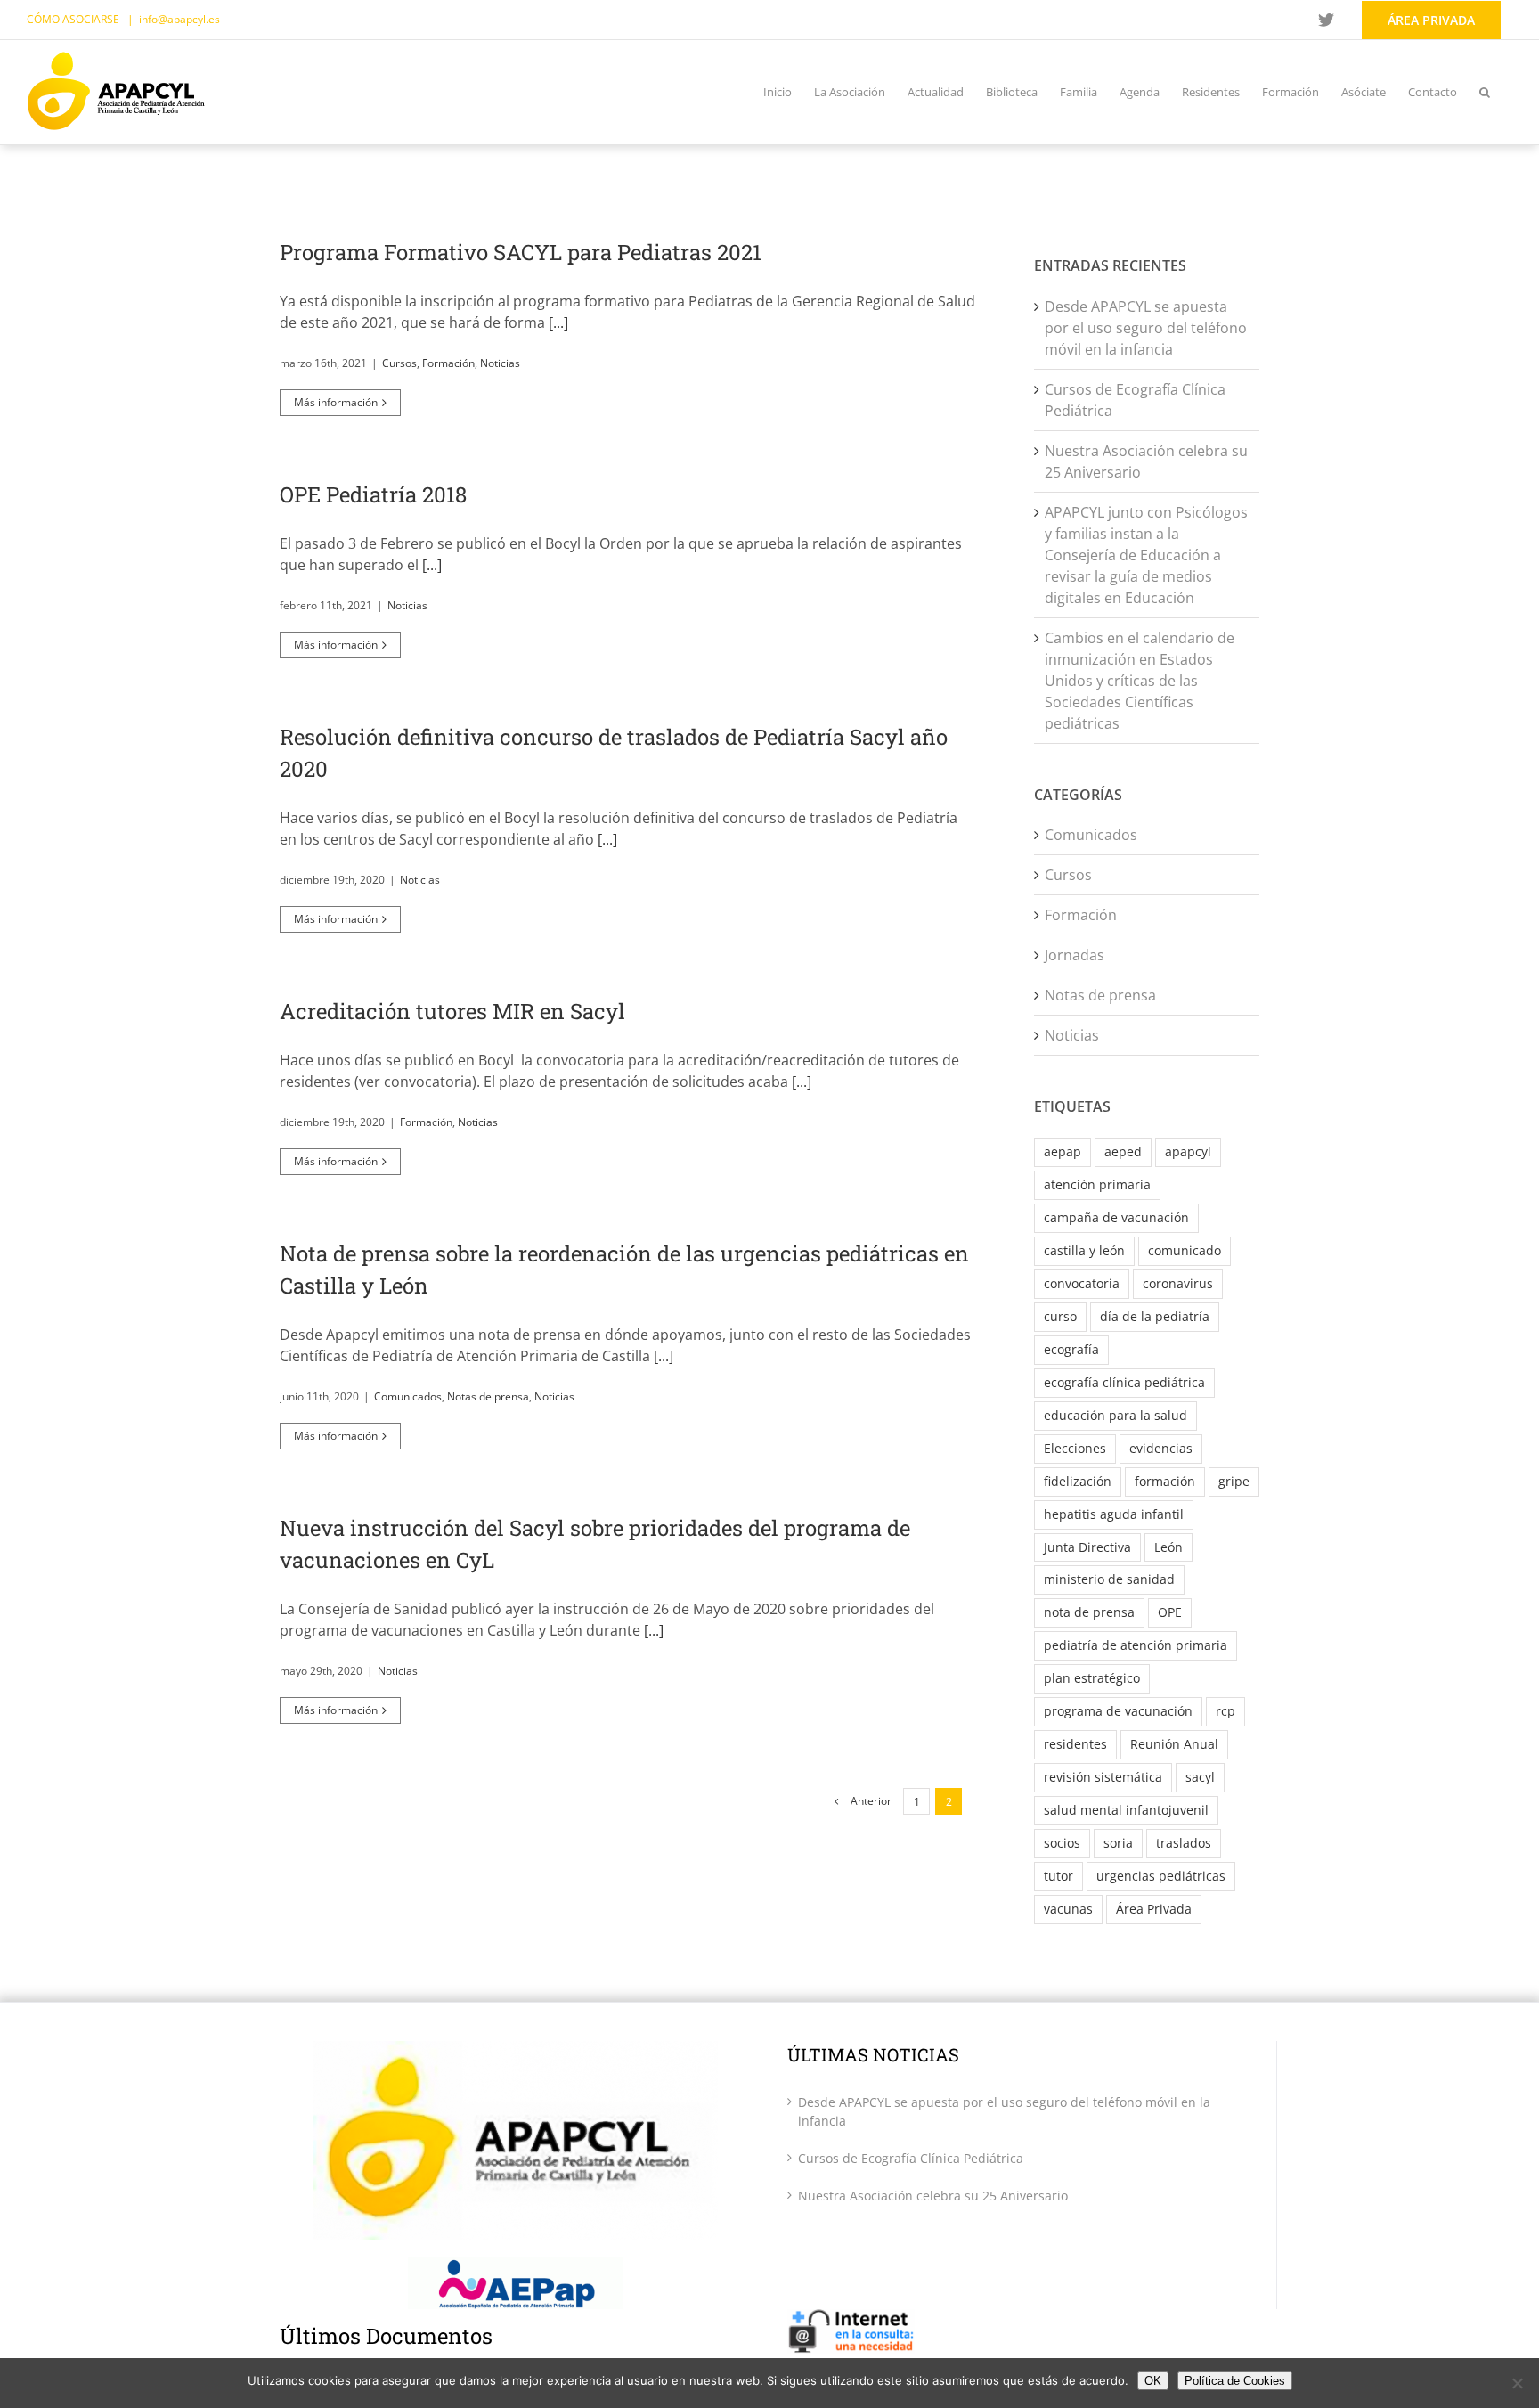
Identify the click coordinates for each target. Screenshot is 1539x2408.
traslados (1184, 1843)
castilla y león (1084, 1250)
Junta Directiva (1087, 1547)
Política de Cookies (1235, 2381)
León (1168, 1547)
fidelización (1078, 1481)
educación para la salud (1116, 1415)
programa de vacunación (1118, 1711)
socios (1062, 1843)
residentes (1075, 1744)
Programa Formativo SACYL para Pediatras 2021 (521, 252)
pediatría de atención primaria (1136, 1645)
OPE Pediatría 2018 (373, 494)
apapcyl (1188, 1151)
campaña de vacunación (1116, 1217)
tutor (1059, 1876)
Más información (336, 402)
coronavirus (1178, 1283)
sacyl (1200, 1777)
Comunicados (408, 1396)
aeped (1123, 1151)
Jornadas (1075, 955)
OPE (1170, 1612)
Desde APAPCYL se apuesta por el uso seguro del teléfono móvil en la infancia (1146, 328)
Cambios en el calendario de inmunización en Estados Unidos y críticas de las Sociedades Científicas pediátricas (1140, 681)
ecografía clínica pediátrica (1124, 1382)
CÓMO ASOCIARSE (74, 19)
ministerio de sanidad (1109, 1579)
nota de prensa (1089, 1612)
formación (1165, 1481)
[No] (1517, 2383)
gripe (1234, 1481)
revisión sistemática (1103, 1777)
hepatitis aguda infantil (1114, 1514)
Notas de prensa (488, 1396)
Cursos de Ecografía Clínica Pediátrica (911, 2158)
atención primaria (1097, 1184)
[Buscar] (1485, 92)
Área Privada (1154, 1909)
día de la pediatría (1155, 1316)
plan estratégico (1092, 1678)
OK (1153, 2381)
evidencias (1161, 1448)
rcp (1225, 1711)
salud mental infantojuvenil (1126, 1810)
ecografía (1071, 1349)
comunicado (1185, 1250)
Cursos (399, 363)
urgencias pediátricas (1161, 1876)
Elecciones (1075, 1448)
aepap (1063, 1151)
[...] (558, 322)
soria (1118, 1843)
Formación (448, 363)
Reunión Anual (1174, 1744)
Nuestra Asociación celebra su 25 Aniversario (933, 2196)
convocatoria (1082, 1283)
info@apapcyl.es (179, 19)
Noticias (500, 363)
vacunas (1068, 1909)
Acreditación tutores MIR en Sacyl (452, 1011)
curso (1060, 1316)
